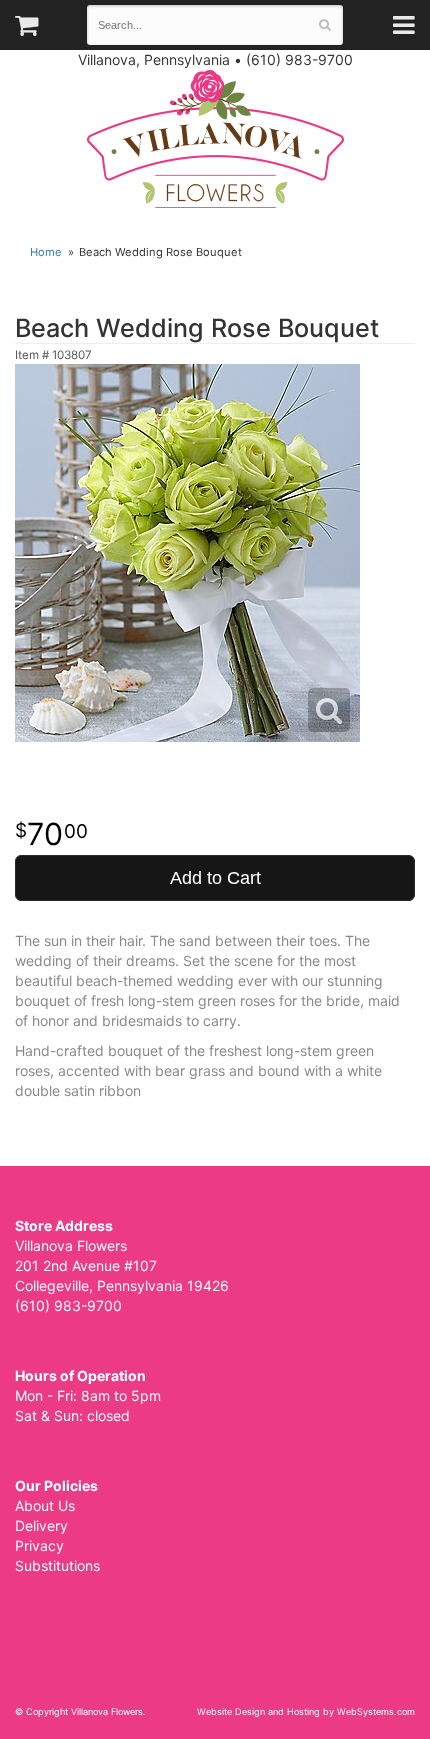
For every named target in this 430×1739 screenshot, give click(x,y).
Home (46, 252)
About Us (45, 1505)
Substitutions (57, 1565)
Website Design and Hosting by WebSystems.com (306, 1711)
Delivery (41, 1525)
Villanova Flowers (215, 139)
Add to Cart (215, 878)
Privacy (39, 1545)
